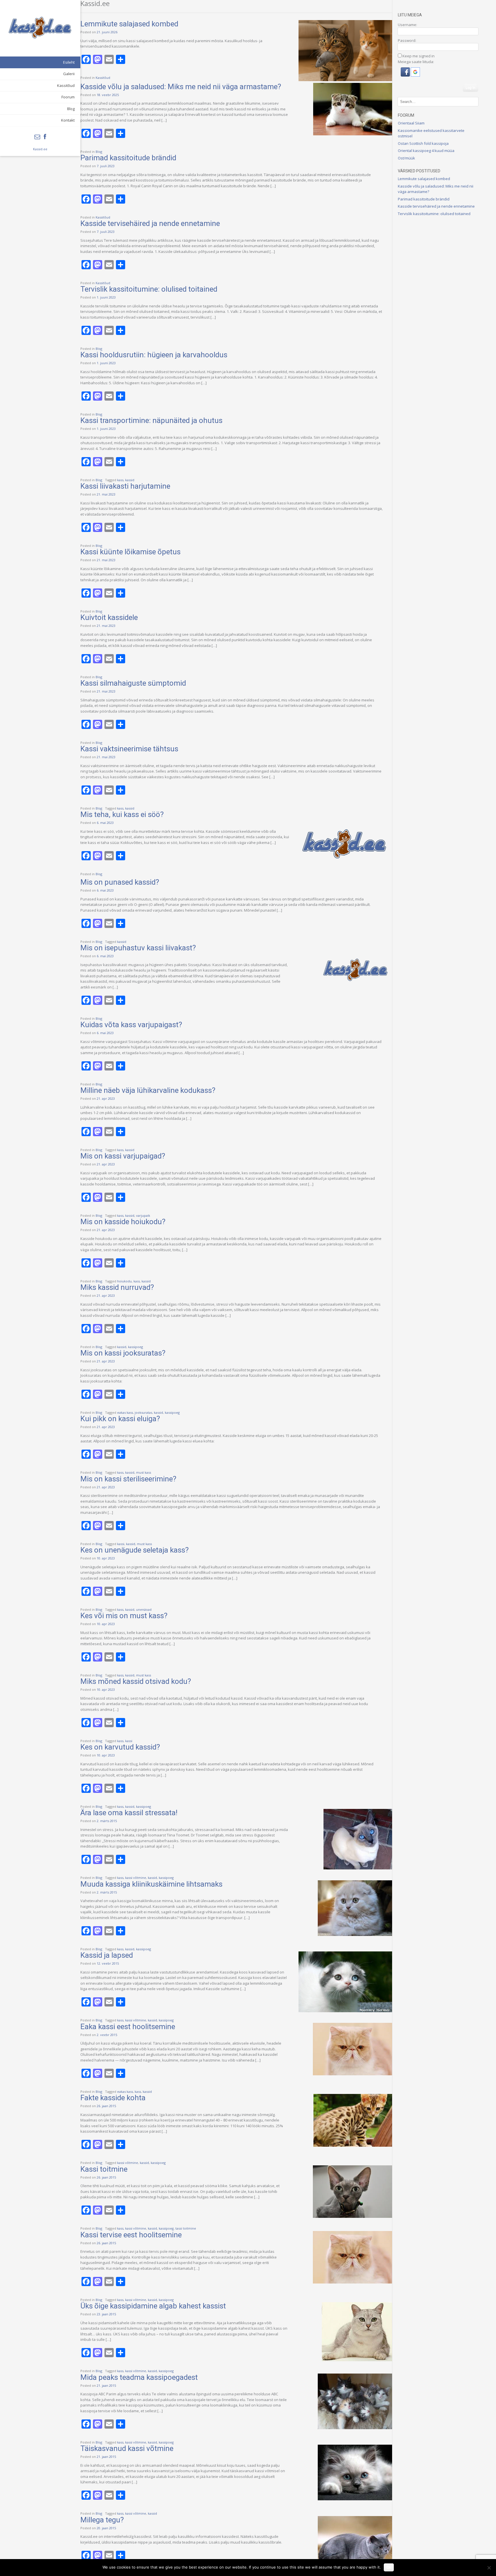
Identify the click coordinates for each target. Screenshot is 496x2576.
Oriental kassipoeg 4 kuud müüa (426, 151)
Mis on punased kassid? (120, 882)
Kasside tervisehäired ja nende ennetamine (150, 223)
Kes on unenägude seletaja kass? (134, 1550)
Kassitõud (66, 85)
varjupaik (143, 1215)
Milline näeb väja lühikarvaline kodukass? (148, 1090)
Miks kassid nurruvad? (117, 1287)
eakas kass (125, 1412)
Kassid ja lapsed (107, 1955)
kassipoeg (135, 1347)
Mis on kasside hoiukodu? (123, 1222)
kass (120, 480)
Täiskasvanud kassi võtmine (127, 2448)
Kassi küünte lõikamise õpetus (130, 552)
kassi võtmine (136, 1878)
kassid (130, 480)
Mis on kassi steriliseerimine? (128, 1479)
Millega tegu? (102, 2520)
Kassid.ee (40, 149)
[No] (489, 2568)
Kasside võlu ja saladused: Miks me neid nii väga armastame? (181, 87)
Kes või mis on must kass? (124, 1616)
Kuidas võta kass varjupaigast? (131, 1025)
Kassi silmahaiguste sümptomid (133, 683)
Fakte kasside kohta (113, 2098)
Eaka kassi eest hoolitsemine (128, 2027)
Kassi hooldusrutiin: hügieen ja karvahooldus (154, 355)
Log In (470, 88)
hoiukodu (124, 1281)
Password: (407, 40)
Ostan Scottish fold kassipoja (423, 143)
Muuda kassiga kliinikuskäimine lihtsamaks (151, 1884)
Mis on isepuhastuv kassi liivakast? (138, 948)
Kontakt (68, 120)
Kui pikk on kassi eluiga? (120, 1419)
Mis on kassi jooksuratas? (123, 1353)
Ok (389, 2567)
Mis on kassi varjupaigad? (123, 1156)
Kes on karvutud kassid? (120, 1747)
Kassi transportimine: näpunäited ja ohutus (151, 420)
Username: (407, 25)
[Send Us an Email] (37, 137)
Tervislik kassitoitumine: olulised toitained (149, 289)
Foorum (68, 97)
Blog (71, 109)
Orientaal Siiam (411, 123)
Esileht (69, 62)
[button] (406, 75)
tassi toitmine (186, 2228)
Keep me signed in (418, 56)
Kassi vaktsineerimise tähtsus (129, 749)
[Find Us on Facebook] (45, 137)
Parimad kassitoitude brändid (128, 158)
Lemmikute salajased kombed (129, 24)
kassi (121, 1544)
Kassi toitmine (104, 2169)
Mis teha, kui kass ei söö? (122, 814)
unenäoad (144, 1609)
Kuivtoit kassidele (109, 617)
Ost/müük (406, 158)
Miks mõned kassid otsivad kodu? (136, 1681)
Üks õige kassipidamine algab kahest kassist (153, 2306)
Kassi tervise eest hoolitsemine (131, 2235)
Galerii (69, 74)
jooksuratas (143, 1412)
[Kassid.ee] (40, 28)
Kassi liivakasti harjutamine (125, 486)
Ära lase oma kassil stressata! (129, 1813)
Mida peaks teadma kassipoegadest (139, 2377)
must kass (144, 1472)
